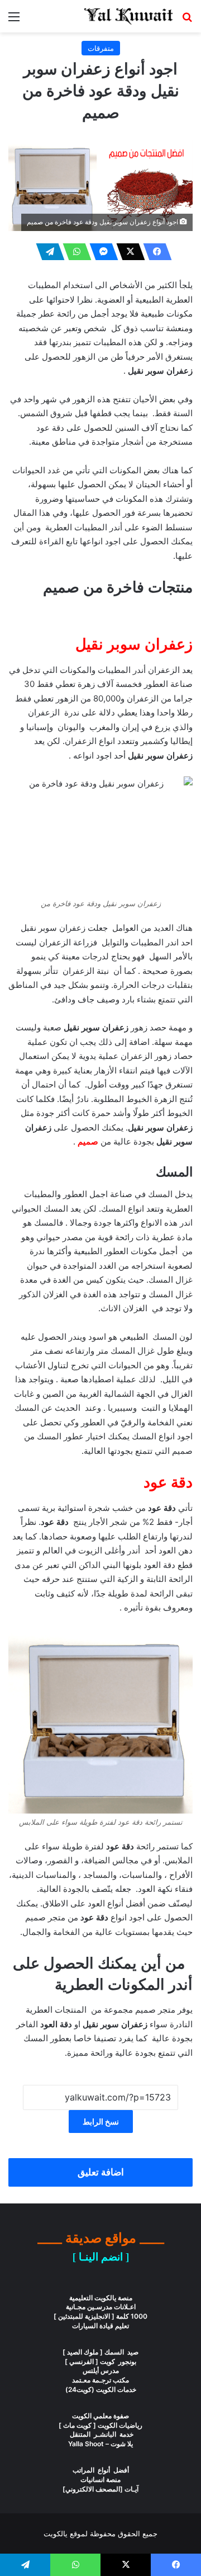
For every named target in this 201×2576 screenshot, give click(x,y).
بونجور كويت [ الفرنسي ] (100, 2361)
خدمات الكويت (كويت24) (101, 2389)
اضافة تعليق (101, 2172)
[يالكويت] (128, 16)
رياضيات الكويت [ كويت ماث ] (100, 2425)
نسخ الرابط (101, 2121)
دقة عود (168, 1482)
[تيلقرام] (47, 252)
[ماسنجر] (100, 252)
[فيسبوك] (154, 252)
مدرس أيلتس (101, 2370)
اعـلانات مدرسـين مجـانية (101, 2307)
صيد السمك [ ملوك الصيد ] (100, 2352)
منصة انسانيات (100, 2480)
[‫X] (127, 252)
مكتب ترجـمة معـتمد (100, 2380)
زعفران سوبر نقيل (134, 644)
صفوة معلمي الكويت (100, 2416)
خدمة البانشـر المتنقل (101, 2434)
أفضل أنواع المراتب (101, 2470)
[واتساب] (74, 252)
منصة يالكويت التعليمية (101, 2298)
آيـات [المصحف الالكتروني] (100, 2489)
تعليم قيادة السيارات (100, 2326)
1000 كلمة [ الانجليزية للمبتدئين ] (100, 2316)
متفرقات (101, 48)
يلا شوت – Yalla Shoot (100, 2444)
